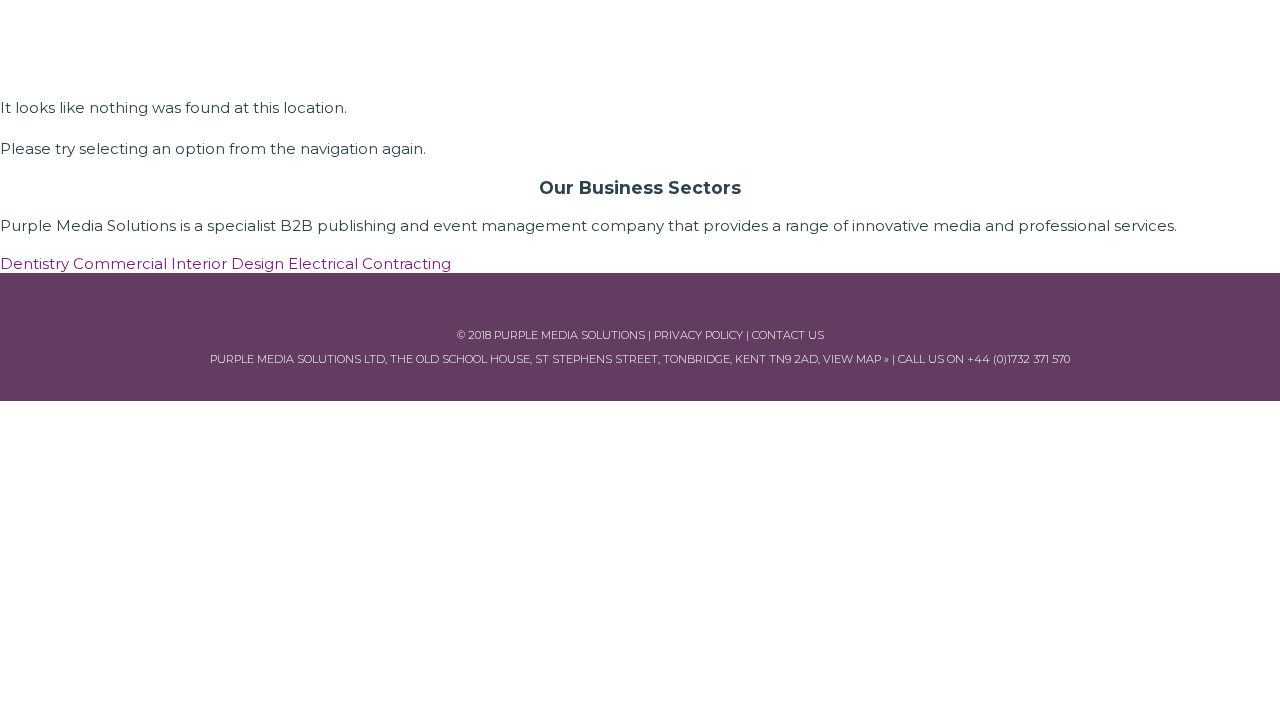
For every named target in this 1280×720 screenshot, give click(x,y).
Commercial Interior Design (178, 263)
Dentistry (34, 263)
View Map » (856, 359)
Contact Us (788, 335)
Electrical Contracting (369, 263)
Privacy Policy (698, 335)
